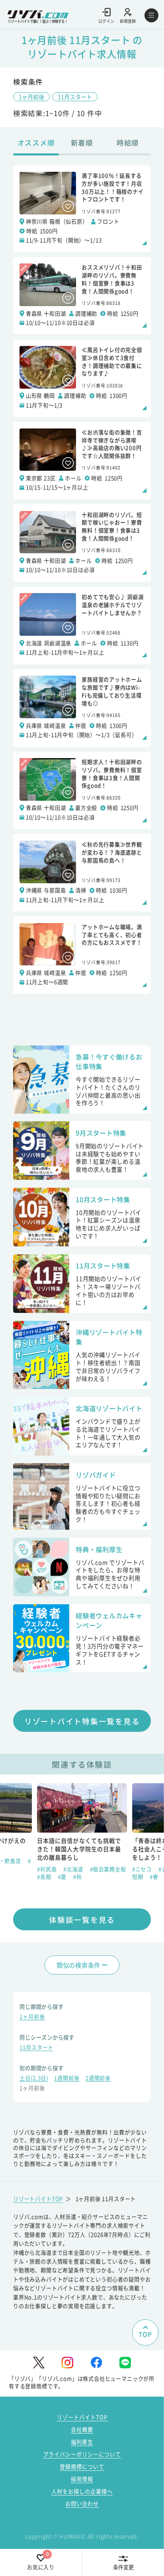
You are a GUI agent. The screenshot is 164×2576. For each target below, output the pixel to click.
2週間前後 (98, 2079)
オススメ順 (36, 142)
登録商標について (82, 2467)
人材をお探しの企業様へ (82, 2491)
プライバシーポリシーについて (82, 2454)
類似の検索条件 (78, 1965)
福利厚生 (82, 2442)
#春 (154, 1877)
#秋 (78, 1877)
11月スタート (75, 97)
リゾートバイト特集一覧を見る (82, 1721)
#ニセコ (143, 1869)
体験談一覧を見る (82, 1919)
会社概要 (82, 2430)
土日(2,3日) (34, 2079)
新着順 (82, 142)
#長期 (45, 1877)
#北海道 (74, 1869)
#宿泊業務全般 (108, 1869)
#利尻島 (48, 1869)
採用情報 (82, 2479)
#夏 (63, 1877)
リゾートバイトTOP (38, 2199)
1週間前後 (67, 2079)
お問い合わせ (82, 2504)
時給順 (128, 142)
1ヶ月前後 (31, 97)
